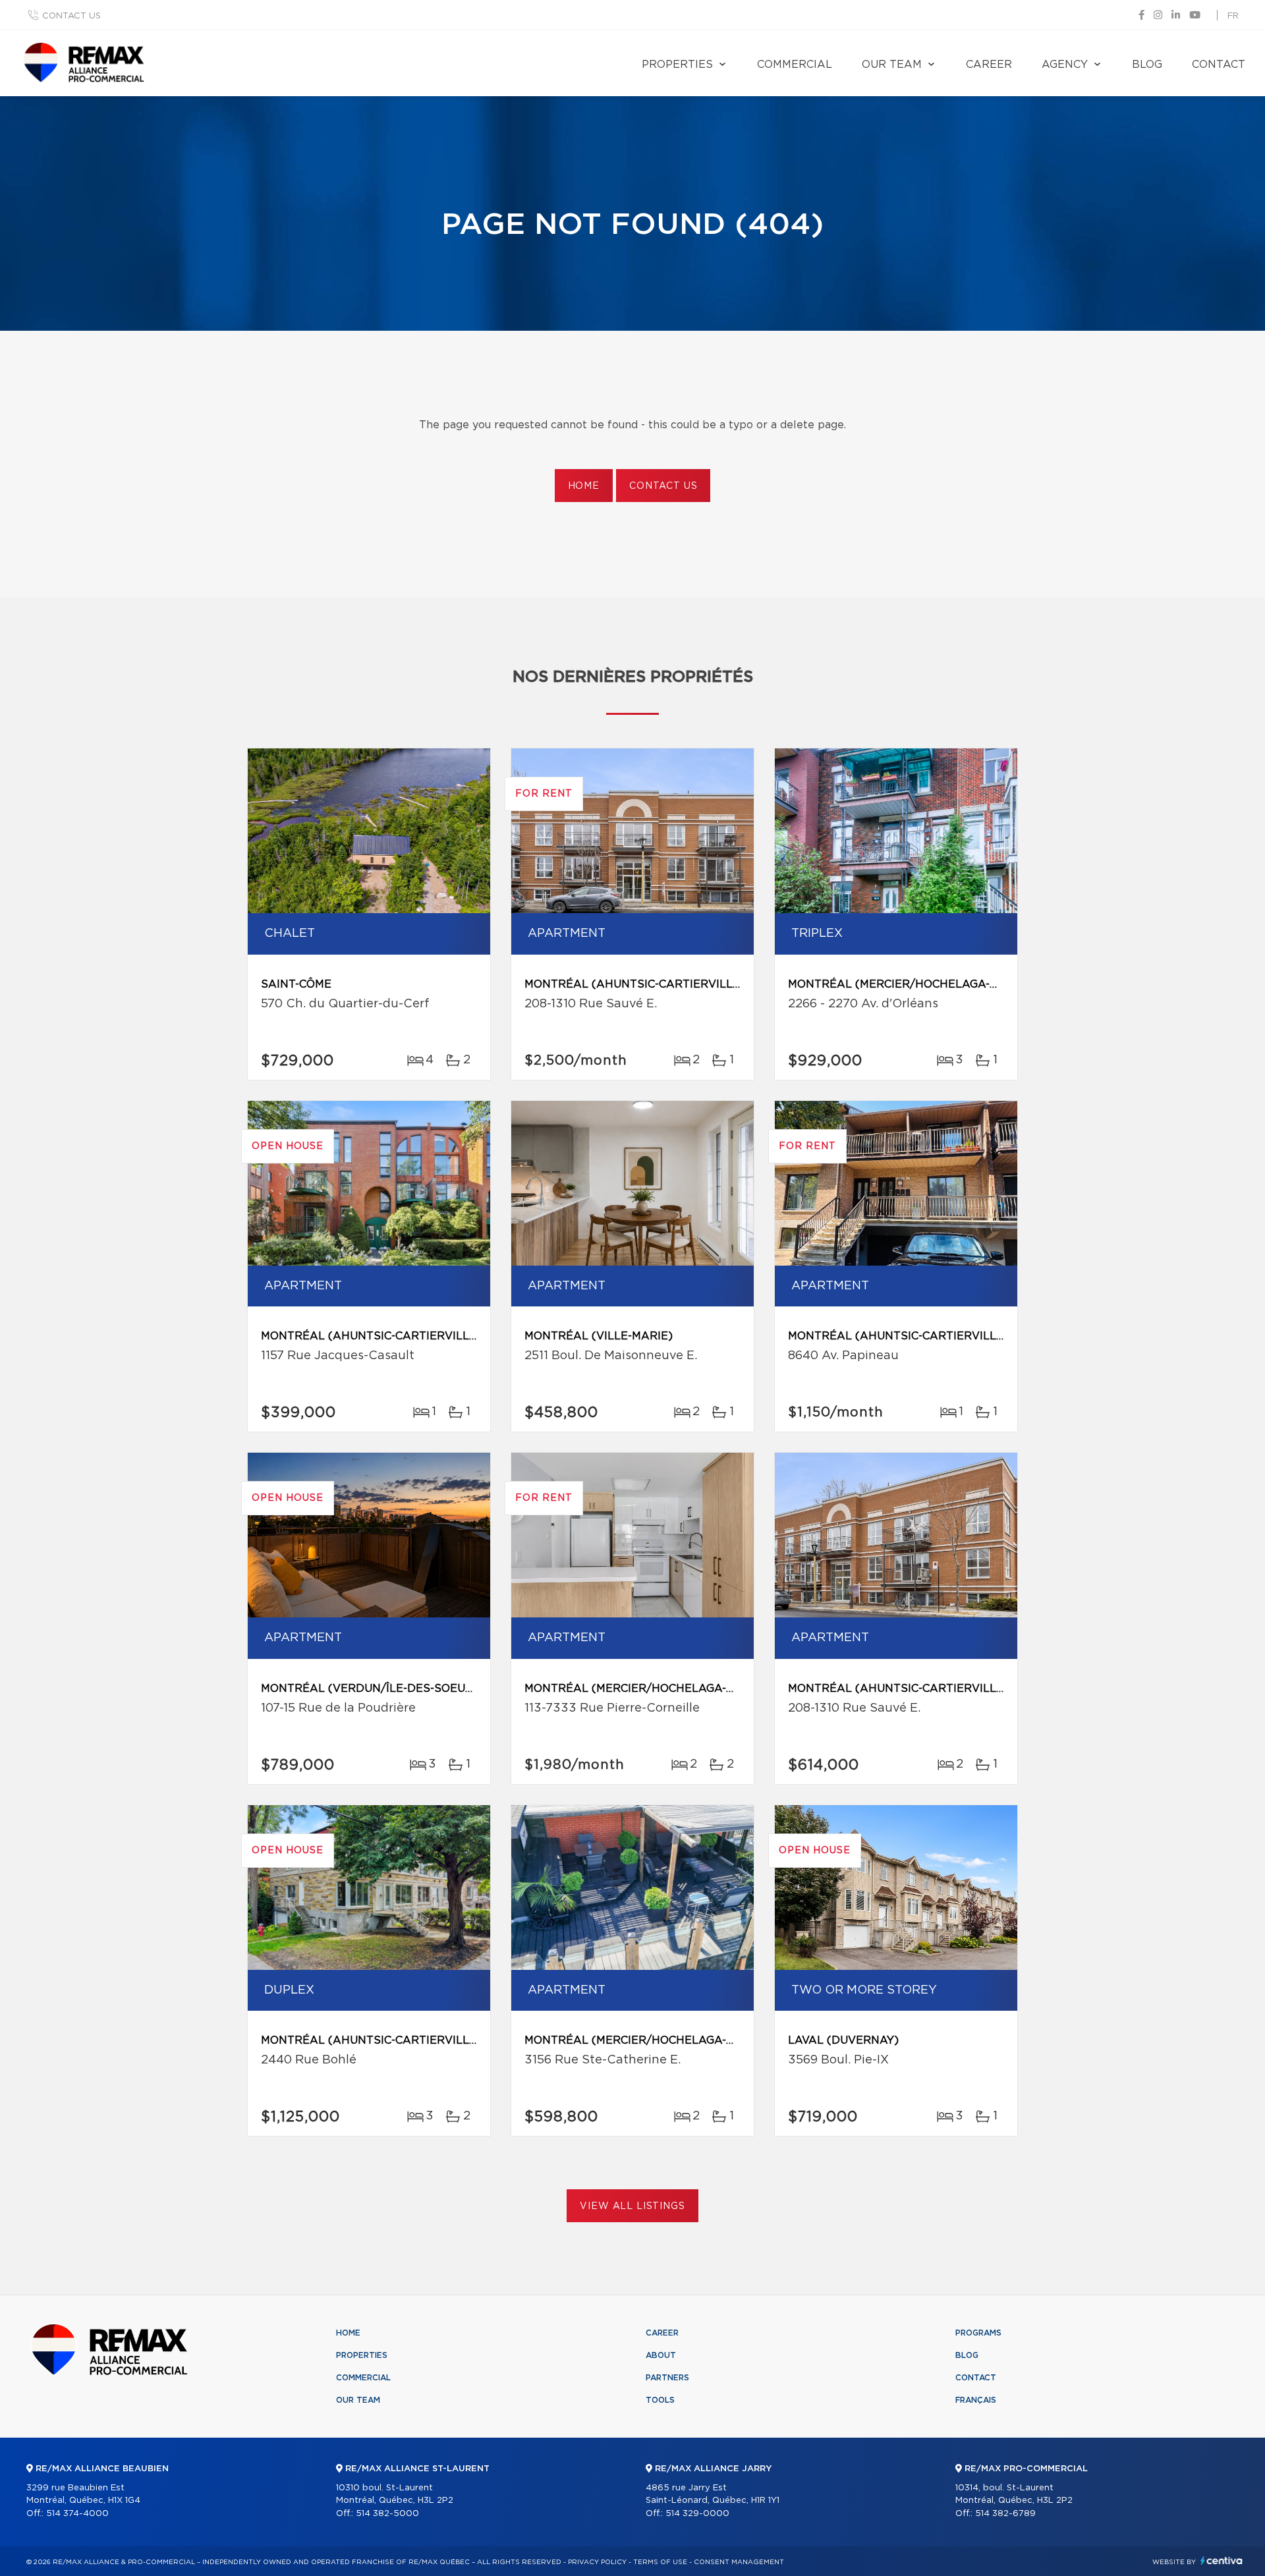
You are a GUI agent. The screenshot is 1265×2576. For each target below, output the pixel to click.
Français (976, 2400)
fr (1233, 16)
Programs (978, 2333)
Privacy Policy (597, 2562)
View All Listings (632, 2206)
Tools (660, 2400)
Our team (892, 65)
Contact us (71, 16)
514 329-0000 (697, 2514)
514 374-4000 (77, 2514)
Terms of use (660, 2562)
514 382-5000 (387, 2514)
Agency (1065, 65)
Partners (667, 2378)
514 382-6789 (1005, 2514)
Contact (1219, 65)
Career (989, 65)
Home (584, 486)
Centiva (1222, 2561)
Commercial (795, 65)
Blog (1147, 65)
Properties (677, 65)
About (661, 2355)
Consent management (739, 2562)
